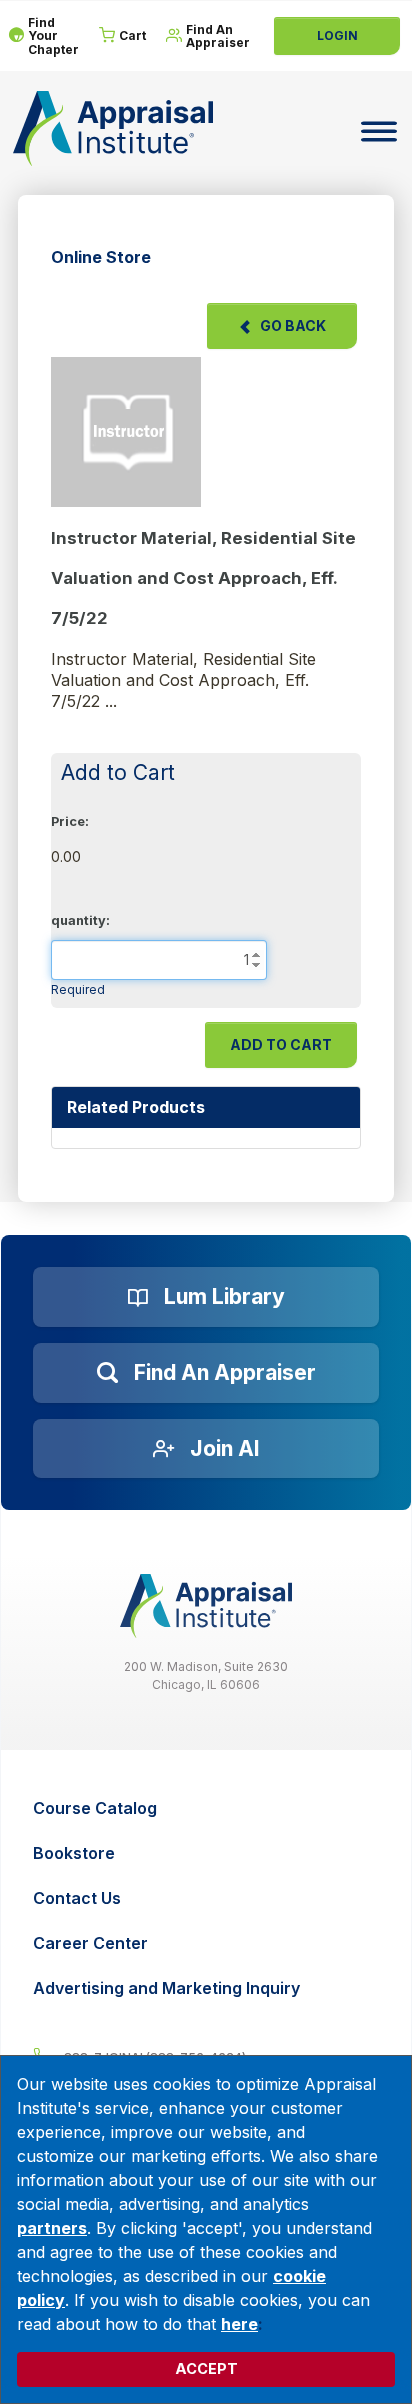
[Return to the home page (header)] (113, 128)
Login (337, 35)
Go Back (293, 325)
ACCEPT (206, 2368)
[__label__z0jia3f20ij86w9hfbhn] (206, 1606)
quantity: (80, 920)
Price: (70, 821)
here (239, 2324)
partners (52, 2228)
